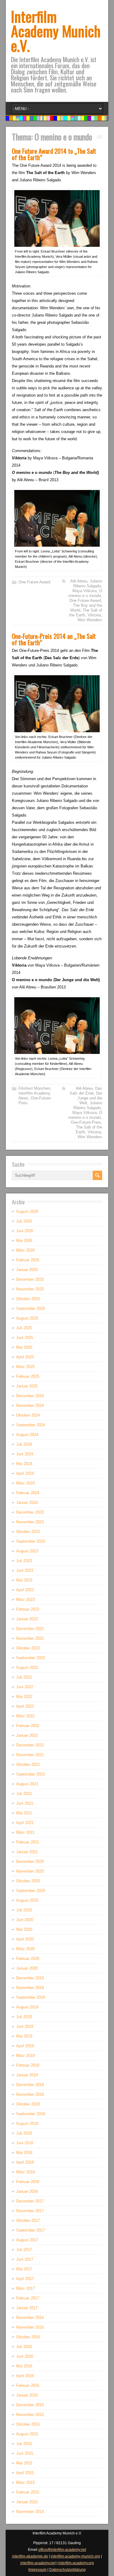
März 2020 (25, 1949)
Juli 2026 (24, 1221)
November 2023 (30, 1522)
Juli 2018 (24, 2133)
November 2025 (30, 1289)
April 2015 (25, 2473)
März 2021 (25, 1832)
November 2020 (30, 1871)
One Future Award (34, 582)
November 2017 (30, 2211)
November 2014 (30, 2512)
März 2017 (25, 2288)
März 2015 (25, 2482)
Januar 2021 (27, 1852)
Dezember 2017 (30, 2201)
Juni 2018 (25, 2143)
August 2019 (27, 2007)
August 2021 (27, 1784)
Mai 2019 (24, 2036)
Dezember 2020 (30, 1862)
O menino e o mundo (85, 593)
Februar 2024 (28, 1493)
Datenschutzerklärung (67, 2570)
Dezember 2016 (30, 2318)
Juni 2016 (25, 2356)
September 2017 (31, 2230)
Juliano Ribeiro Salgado (88, 584)
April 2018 (25, 2162)
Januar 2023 (27, 1619)
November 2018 (30, 2094)
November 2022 (30, 1638)
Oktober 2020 (28, 1881)
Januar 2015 (27, 2502)
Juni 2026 (25, 1231)
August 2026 (27, 1211)
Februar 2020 (28, 1959)
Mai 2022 (24, 1697)
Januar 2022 (27, 1735)
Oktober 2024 (28, 1415)
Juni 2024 (25, 1454)
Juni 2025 (25, 1338)
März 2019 (25, 2056)
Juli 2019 (24, 2017)
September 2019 (31, 1997)
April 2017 (25, 2279)
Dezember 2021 (30, 1745)
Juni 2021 (25, 1803)
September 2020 (31, 1891)
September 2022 (31, 1658)
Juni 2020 (25, 1920)
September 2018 (31, 2114)
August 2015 (27, 2434)
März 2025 (25, 1367)
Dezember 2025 (30, 1279)
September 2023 (31, 1541)
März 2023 (25, 1600)
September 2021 (31, 1774)
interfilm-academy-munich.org (75, 2556)
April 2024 (25, 1473)
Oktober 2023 (28, 1532)
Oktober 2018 (28, 2104)
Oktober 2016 (28, 2337)
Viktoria (94, 615)
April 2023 (25, 1590)
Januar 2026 (27, 1270)
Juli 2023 (24, 1561)
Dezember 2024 (30, 1396)
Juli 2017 (24, 2250)
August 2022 (27, 1667)
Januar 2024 (27, 1503)
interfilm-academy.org (76, 2563)
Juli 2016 (24, 2347)
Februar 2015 (28, 2492)
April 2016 (25, 2376)
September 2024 (31, 1425)
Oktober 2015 (28, 2424)
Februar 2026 (28, 1260)
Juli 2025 (24, 1328)
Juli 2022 (24, 1677)
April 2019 (25, 2046)
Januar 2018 (27, 2191)
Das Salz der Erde (86, 1091)
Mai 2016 (24, 2366)
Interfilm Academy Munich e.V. (56, 31)
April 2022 (25, 1706)
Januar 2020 (27, 1968)
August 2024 (27, 1435)
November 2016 (30, 2327)
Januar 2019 (27, 2075)
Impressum (37, 2570)
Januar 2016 (27, 2395)
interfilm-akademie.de (30, 2556)
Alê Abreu (79, 581)
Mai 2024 (24, 1464)
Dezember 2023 (30, 1512)
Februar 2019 (28, 2065)
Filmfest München (34, 1088)
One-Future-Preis (86, 1122)
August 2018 (27, 2123)
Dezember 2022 (30, 1629)
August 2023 (27, 1551)
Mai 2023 (24, 1580)
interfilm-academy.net (38, 2563)
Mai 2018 (24, 2153)
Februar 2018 (28, 2182)
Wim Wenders (90, 620)
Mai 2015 (24, 2463)
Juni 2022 (25, 1687)
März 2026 (25, 1250)
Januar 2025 (27, 1386)
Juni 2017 (25, 2259)
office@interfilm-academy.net (62, 2550)
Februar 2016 (28, 2385)
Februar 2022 (28, 1726)
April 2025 (25, 1357)
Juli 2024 (24, 1444)
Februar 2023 (28, 1609)
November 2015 (30, 2415)
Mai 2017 (24, 2269)
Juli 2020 (24, 1910)
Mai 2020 (24, 1929)
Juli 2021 (24, 1794)
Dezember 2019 (30, 1978)
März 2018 (25, 2172)
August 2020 (27, 1900)
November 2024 (30, 1405)
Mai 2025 (24, 1347)
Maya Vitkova (85, 591)
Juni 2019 (25, 2026)
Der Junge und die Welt (90, 1098)
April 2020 (25, 1939)
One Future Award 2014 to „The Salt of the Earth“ (54, 154)
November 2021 (30, 1755)
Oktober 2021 (28, 1764)
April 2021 (25, 1823)
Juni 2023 (25, 1570)
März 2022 (25, 1716)
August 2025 (27, 1318)
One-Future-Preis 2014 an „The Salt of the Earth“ (54, 639)
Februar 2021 (28, 1842)
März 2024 (25, 1483)
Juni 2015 (25, 2453)
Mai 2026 (24, 1241)
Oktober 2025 (28, 1299)
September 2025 (31, 1308)
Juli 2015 (24, 2444)
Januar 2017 (27, 2308)
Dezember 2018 (30, 2085)
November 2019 (30, 1988)
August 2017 (27, 2240)
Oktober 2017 (28, 2220)
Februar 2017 (28, 2298)
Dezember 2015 (30, 2405)
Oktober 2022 (28, 1648)
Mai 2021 (24, 1813)
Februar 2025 (28, 1376)
